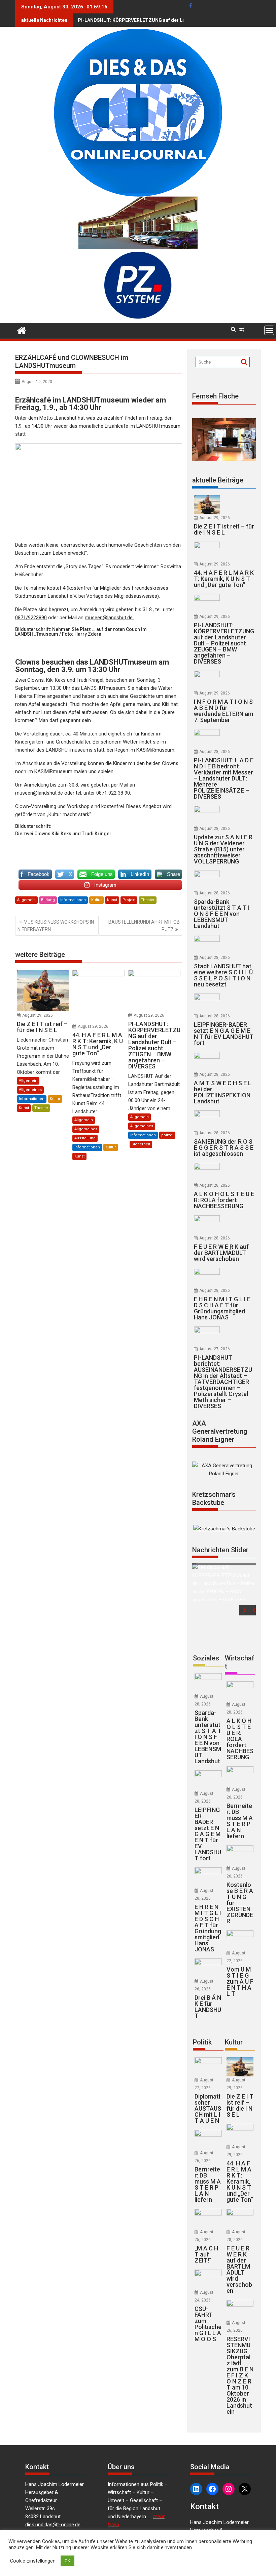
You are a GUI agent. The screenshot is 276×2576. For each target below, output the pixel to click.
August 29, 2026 (38, 1015)
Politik (202, 2042)
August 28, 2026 (215, 752)
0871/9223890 (31, 618)
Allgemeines (30, 1090)
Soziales (206, 1658)
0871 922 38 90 (113, 793)
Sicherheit (141, 1144)
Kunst (112, 900)
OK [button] (67, 2561)
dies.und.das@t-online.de (53, 2525)
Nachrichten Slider (220, 1550)
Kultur (96, 900)
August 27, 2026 (215, 1349)
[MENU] (269, 330)
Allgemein (26, 900)
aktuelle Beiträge (218, 480)
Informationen (73, 900)
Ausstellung (85, 1138)
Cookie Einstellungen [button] (33, 2561)
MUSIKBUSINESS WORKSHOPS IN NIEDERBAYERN (56, 926)
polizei (167, 1135)
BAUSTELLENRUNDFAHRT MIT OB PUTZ (144, 926)
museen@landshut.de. (109, 618)
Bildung (48, 900)
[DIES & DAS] (22, 330)
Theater (148, 900)
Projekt (129, 900)
